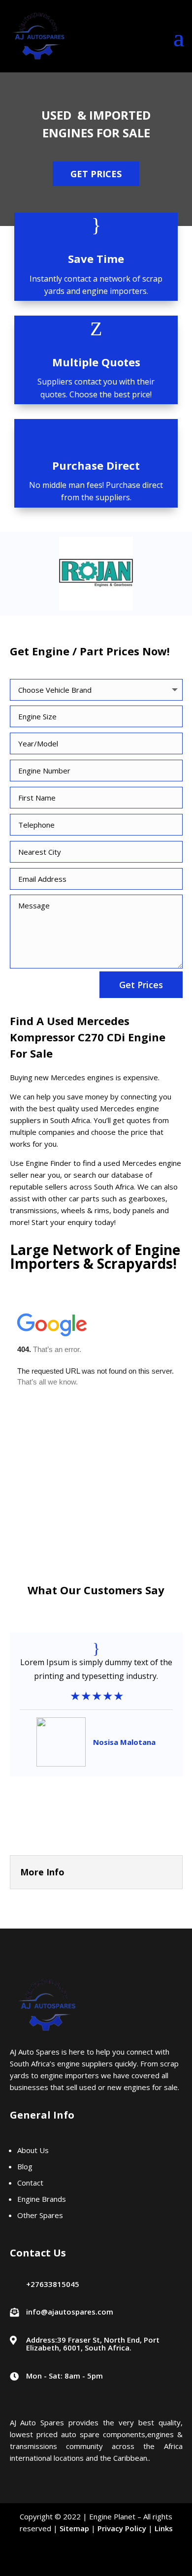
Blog (25, 2166)
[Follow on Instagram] (121, 2562)
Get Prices (96, 174)
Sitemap (74, 2528)
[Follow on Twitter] (96, 2562)
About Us (33, 2150)
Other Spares (41, 2215)
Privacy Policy (122, 2528)
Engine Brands (42, 2199)
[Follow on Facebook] (71, 2562)
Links (164, 2528)
